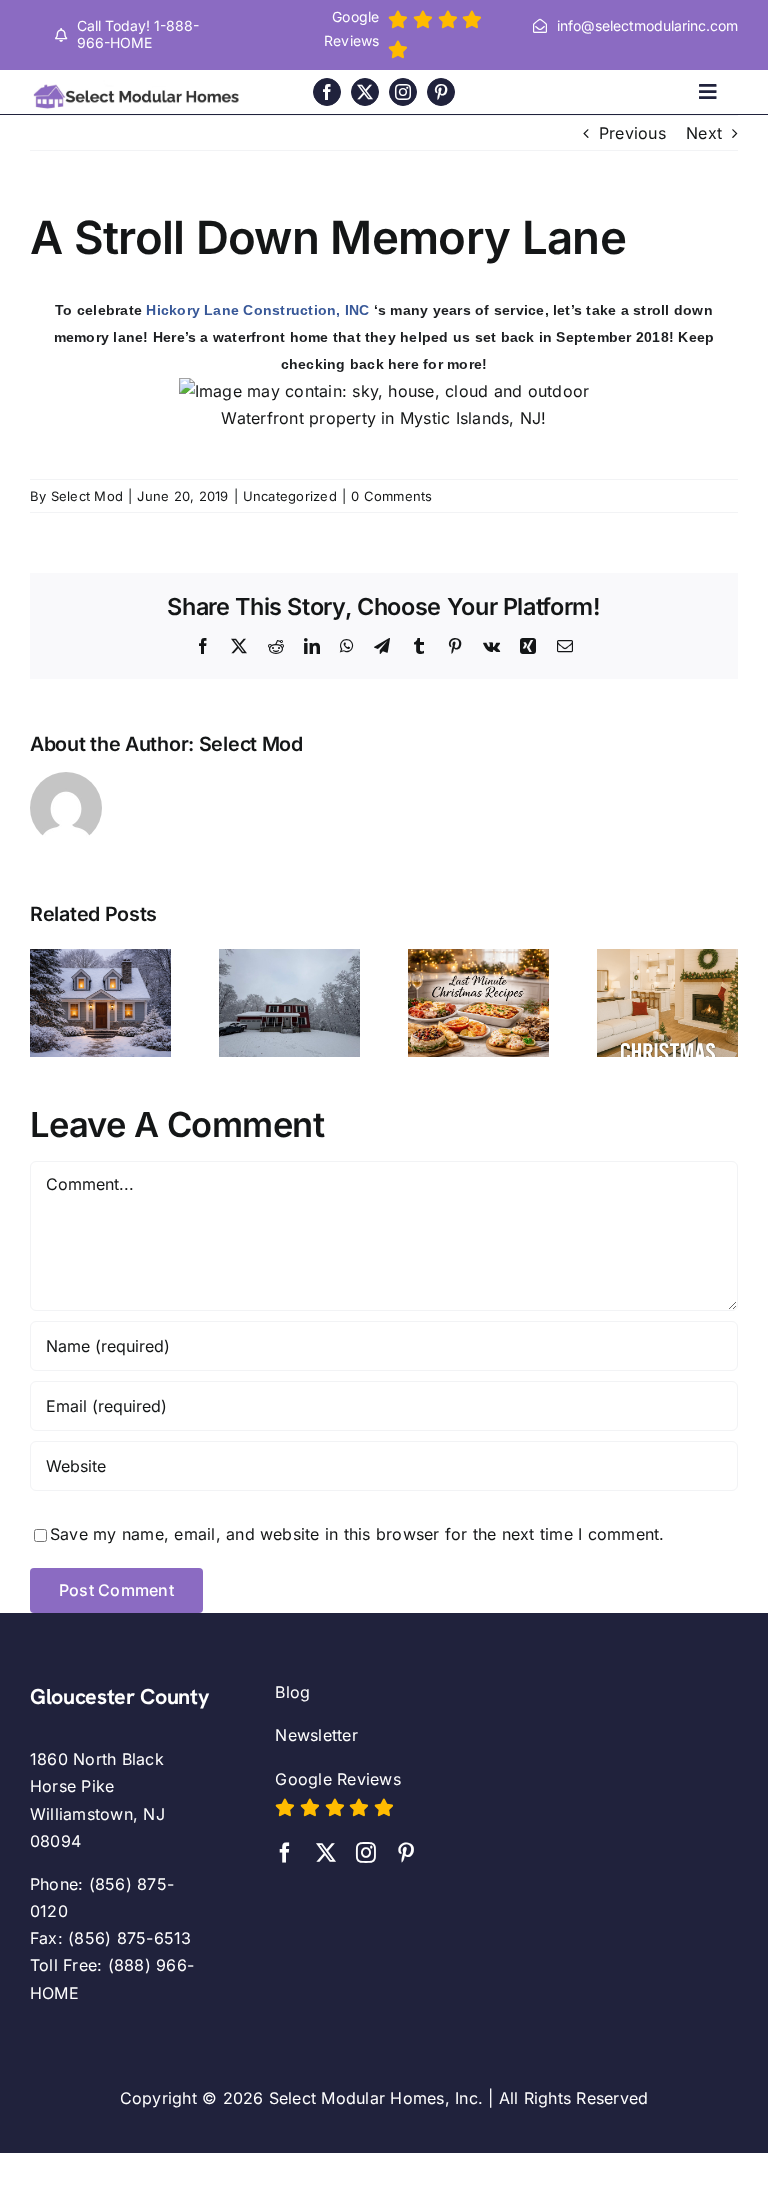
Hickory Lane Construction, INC (257, 310)
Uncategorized (290, 496)
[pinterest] (441, 92)
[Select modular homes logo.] (138, 88)
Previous (632, 133)
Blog (292, 1692)
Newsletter (316, 1735)
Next (704, 133)
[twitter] (365, 92)
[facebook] (327, 92)
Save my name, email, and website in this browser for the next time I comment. (357, 1534)
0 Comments (391, 496)
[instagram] (403, 92)
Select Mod (87, 496)
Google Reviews (337, 1779)
